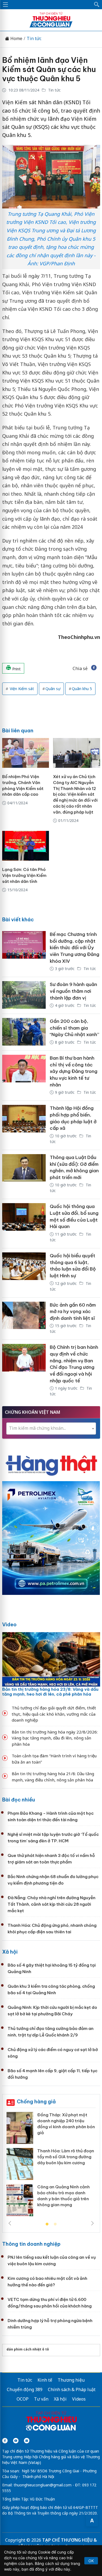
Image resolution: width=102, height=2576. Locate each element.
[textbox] (51, 1428)
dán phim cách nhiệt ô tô (28, 2349)
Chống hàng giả (36, 2102)
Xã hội (10, 1952)
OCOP (23, 2399)
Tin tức (34, 39)
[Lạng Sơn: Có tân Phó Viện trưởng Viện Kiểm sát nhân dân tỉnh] (26, 846)
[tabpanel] (51, 2166)
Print (16, 669)
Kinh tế (45, 2380)
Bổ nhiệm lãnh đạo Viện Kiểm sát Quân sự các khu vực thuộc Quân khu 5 (49, 69)
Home (16, 39)
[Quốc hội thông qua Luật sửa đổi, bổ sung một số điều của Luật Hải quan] (24, 1224)
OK (91, 2561)
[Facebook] (5, 2441)
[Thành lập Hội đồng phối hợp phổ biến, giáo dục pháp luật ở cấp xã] (24, 1125)
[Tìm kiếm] (97, 5)
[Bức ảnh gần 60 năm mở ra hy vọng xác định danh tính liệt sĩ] (24, 1319)
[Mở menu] (5, 5)
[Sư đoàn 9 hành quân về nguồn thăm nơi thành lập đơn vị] (24, 995)
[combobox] (51, 1429)
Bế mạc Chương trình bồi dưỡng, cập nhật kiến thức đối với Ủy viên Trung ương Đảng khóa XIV (75, 948)
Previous (10, 2223)
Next (92, 2223)
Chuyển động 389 (25, 2389)
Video (9, 1625)
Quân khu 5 (82, 689)
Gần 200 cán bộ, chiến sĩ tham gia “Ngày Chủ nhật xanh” (75, 1028)
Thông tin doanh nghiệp (31, 2244)
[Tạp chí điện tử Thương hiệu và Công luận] (51, 2422)
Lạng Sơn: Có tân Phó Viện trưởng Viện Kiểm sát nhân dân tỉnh (24, 875)
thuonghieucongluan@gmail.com (43, 2485)
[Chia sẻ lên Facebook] (94, 668)
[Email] (27, 2441)
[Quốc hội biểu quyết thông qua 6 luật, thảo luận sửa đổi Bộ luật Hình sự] (24, 1273)
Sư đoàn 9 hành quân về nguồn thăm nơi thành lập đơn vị (73, 991)
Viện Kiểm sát (21, 689)
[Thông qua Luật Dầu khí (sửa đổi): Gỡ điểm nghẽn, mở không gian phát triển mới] (24, 1175)
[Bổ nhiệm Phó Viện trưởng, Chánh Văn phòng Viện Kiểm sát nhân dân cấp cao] (26, 753)
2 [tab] (55, 2224)
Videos (79, 2399)
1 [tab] (47, 2224)
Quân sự (53, 689)
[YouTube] (16, 2441)
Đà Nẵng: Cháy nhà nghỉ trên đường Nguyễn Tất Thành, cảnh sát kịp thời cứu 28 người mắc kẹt (52, 1904)
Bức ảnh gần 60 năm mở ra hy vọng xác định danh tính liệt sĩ (73, 1312)
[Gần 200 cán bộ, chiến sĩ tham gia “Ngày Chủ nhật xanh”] (24, 1032)
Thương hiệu (71, 2380)
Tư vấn (41, 2399)
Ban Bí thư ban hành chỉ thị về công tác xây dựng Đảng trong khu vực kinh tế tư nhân (74, 1071)
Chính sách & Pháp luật (72, 2389)
